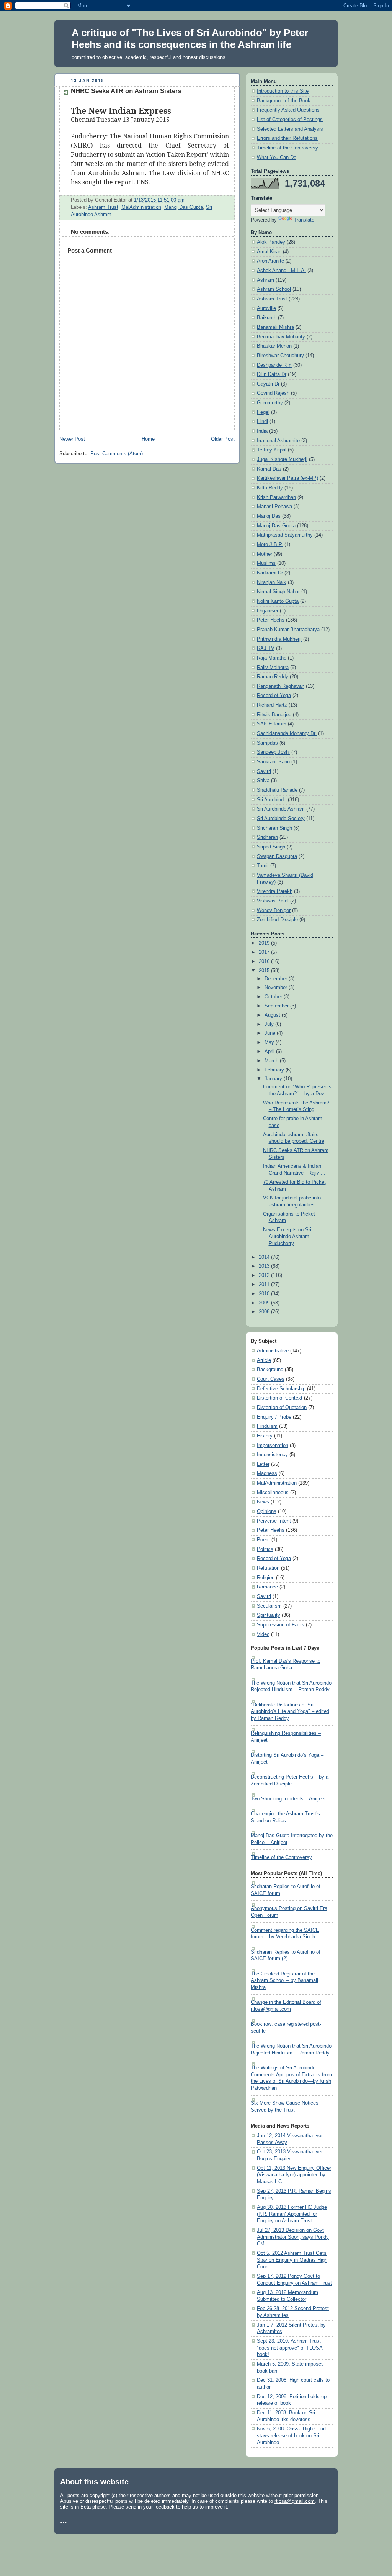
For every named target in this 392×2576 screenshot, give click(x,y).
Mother (265, 554)
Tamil (263, 866)
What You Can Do (277, 158)
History (265, 1436)
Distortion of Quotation (282, 1408)
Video (263, 1634)
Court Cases (271, 1379)
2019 (265, 943)
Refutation (268, 1568)
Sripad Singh (271, 847)
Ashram (265, 280)
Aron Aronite (270, 261)
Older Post (223, 439)
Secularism (269, 1606)
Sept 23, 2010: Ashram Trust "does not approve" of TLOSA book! (290, 2348)
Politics (265, 1549)
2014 (265, 1257)
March (272, 1061)
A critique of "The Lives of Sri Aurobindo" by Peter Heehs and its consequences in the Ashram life (190, 39)
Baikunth (267, 318)
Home (148, 439)
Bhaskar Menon (274, 346)
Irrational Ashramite (278, 441)
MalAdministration (141, 207)
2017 (265, 952)
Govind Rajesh (273, 393)
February (275, 1070)
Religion (266, 1578)
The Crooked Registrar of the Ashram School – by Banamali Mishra (284, 1981)
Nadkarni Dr (270, 573)
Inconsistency (272, 1455)
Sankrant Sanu (273, 762)
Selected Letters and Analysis (290, 129)
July (270, 1024)
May (270, 1042)
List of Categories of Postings (290, 120)
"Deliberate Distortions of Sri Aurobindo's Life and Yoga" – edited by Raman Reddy (290, 1712)
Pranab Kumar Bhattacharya (288, 630)
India (262, 431)
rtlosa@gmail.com (295, 2501)
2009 (265, 1303)
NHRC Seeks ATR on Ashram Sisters (126, 91)
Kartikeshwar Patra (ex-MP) (287, 478)
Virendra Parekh (275, 891)
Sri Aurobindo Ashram (281, 809)
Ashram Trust (103, 207)
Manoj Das (269, 516)
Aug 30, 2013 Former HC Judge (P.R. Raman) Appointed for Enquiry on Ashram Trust (292, 2214)
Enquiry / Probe (274, 1417)
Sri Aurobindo (272, 800)
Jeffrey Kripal (272, 450)
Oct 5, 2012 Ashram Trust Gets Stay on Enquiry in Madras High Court (292, 2260)
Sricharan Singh (274, 828)
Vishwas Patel (273, 901)
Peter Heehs (271, 620)
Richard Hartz (272, 705)
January (274, 1079)
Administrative (273, 1351)
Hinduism (267, 1426)
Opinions (267, 1511)
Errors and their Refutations (287, 138)
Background (270, 1370)
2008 (265, 1312)
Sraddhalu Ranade (277, 790)
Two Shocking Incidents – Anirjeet (288, 1799)
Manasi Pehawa (274, 507)
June (271, 1033)
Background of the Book (284, 101)
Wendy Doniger (274, 911)
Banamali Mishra (275, 327)
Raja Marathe (272, 658)
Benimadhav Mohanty (281, 337)
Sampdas (267, 743)
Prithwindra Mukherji (279, 639)
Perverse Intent (274, 1521)
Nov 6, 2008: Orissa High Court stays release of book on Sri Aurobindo (292, 2436)
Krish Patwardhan (276, 497)
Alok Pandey (271, 242)
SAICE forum (272, 724)
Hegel (263, 412)
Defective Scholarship (281, 1389)
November (277, 988)
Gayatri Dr (268, 384)
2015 (265, 971)
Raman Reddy (273, 677)
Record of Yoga (274, 696)
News (263, 1502)
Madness (267, 1473)
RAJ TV (266, 648)
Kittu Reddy (270, 488)
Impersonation (273, 1446)
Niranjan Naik (272, 582)
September (277, 1006)
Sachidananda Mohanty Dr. (287, 733)
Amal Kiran (269, 252)
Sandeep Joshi (273, 752)
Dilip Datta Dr (272, 374)
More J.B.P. (270, 545)
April (270, 1052)
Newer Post (72, 439)
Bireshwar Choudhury (280, 356)
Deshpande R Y (274, 365)
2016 (265, 961)
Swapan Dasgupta (277, 856)
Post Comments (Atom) (117, 454)
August (273, 1015)
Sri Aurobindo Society (281, 819)
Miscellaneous (273, 1493)
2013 (265, 1266)
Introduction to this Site (283, 91)
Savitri (264, 771)
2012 (265, 1275)
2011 (265, 1285)
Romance (267, 1587)
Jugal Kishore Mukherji (282, 459)
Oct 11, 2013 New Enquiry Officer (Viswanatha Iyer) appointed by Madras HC (294, 2175)
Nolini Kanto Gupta (278, 601)
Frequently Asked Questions (288, 110)
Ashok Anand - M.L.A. (281, 271)
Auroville (266, 308)
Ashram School (274, 289)
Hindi (262, 422)
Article (264, 1360)
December (277, 979)
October (274, 997)
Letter (263, 1464)
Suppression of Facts (281, 1625)
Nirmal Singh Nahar (278, 592)
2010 (265, 1294)
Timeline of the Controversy (287, 148)
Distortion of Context (280, 1398)
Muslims (266, 563)
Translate (304, 220)
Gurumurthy (270, 403)
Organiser (268, 611)
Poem (263, 1540)
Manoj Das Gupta (184, 207)
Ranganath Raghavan (281, 686)
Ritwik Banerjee (274, 715)
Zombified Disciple (277, 920)
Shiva (263, 781)
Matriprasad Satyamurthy (285, 535)
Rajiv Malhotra (273, 668)
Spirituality (269, 1615)
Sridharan (267, 837)
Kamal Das (269, 469)
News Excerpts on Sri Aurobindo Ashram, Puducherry (287, 1236)
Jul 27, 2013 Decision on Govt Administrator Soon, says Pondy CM (293, 2237)
